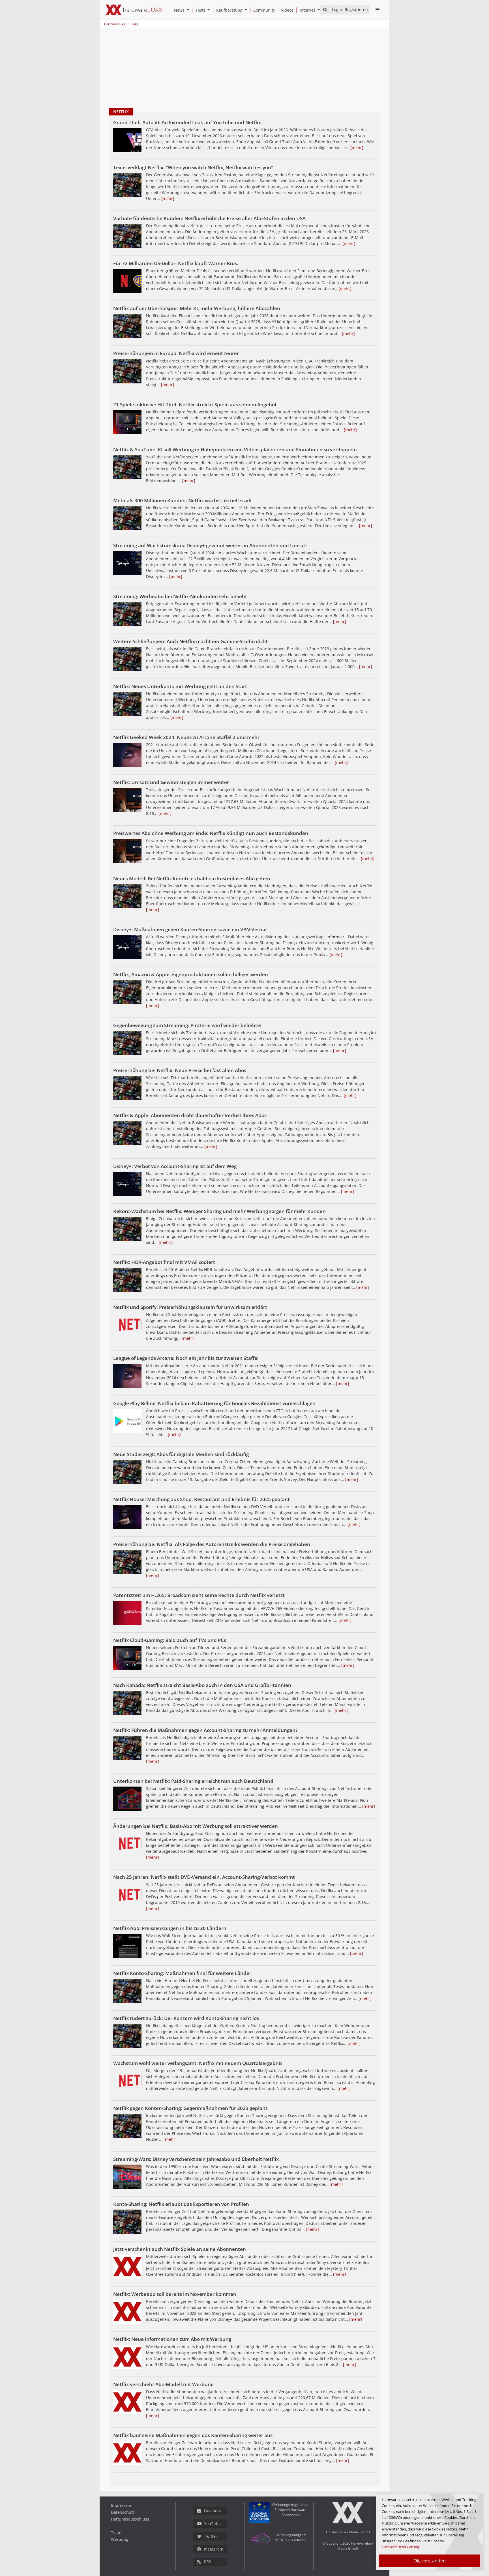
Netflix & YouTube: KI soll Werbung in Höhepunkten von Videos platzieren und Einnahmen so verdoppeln (235, 449)
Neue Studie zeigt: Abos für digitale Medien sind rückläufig (181, 1454)
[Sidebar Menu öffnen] (377, 10)
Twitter (211, 2536)
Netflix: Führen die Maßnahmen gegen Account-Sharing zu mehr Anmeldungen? (205, 1730)
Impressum (122, 2505)
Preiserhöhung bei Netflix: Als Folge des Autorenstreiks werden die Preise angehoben (212, 1544)
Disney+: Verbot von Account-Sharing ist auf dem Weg (175, 1166)
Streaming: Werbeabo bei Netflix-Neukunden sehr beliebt (180, 596)
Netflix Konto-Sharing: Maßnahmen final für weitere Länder (182, 1973)
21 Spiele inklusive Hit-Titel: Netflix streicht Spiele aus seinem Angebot (195, 404)
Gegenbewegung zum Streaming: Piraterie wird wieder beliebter (188, 1025)
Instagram (214, 2549)
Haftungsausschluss (130, 2519)
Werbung (120, 2539)
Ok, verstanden (430, 2561)
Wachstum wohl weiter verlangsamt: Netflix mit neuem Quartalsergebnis (198, 2063)
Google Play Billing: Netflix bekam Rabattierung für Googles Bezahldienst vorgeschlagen (214, 1403)
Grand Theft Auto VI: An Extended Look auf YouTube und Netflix (187, 122)
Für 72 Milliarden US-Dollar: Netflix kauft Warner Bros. (176, 263)
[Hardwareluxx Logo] (134, 10)
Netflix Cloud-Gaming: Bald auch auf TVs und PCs (170, 1640)
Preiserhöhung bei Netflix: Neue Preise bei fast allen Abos (180, 1070)
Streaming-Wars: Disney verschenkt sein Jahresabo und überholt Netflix (196, 2159)
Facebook (213, 2511)
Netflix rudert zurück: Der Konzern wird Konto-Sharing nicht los (186, 2018)
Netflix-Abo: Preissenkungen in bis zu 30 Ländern (170, 1928)
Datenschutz (123, 2512)
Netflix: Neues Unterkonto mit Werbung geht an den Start (180, 686)
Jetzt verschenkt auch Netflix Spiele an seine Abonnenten (180, 2249)
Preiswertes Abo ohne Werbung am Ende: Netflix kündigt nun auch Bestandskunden (211, 833)
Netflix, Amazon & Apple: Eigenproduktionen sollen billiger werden (191, 974)
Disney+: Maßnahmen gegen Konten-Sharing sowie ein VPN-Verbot (190, 929)
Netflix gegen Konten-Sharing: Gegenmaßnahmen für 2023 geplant (190, 2108)
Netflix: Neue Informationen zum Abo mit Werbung (172, 2339)
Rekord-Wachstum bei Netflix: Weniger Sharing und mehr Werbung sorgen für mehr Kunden (219, 1211)
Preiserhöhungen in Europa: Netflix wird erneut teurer (176, 353)
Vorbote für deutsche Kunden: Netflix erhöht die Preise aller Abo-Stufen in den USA (209, 218)
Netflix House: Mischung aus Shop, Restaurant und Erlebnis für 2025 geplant (201, 1499)
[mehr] (357, 148)
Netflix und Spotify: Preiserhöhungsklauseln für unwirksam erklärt (190, 1307)
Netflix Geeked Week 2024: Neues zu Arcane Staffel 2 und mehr (186, 737)
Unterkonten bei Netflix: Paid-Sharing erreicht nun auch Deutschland (193, 1781)
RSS (208, 2562)
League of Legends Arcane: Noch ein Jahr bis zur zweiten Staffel (186, 1358)
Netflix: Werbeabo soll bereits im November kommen (175, 2294)
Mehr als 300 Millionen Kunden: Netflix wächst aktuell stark (183, 500)
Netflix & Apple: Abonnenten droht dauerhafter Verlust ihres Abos (190, 1115)
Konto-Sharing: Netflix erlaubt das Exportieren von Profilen (181, 2204)
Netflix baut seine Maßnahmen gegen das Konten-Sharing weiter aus (193, 2435)
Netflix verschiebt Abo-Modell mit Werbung (163, 2384)
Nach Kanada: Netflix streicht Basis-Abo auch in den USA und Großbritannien (202, 1685)
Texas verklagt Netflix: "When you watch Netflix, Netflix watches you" (193, 167)
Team (116, 2533)
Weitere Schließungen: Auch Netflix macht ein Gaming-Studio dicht (190, 641)
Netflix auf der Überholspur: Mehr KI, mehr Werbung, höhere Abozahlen (197, 308)
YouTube (212, 2524)
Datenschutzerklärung (400, 2547)
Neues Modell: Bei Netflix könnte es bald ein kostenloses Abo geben (192, 878)
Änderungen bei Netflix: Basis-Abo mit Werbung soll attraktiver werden (196, 1826)
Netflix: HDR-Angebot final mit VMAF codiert (164, 1262)
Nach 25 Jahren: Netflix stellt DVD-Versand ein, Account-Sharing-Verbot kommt (204, 1877)
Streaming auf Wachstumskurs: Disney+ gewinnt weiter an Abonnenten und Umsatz (210, 545)
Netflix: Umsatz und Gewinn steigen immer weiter (171, 782)
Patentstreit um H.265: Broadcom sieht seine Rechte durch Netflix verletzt (199, 1595)
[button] (189, 10)
